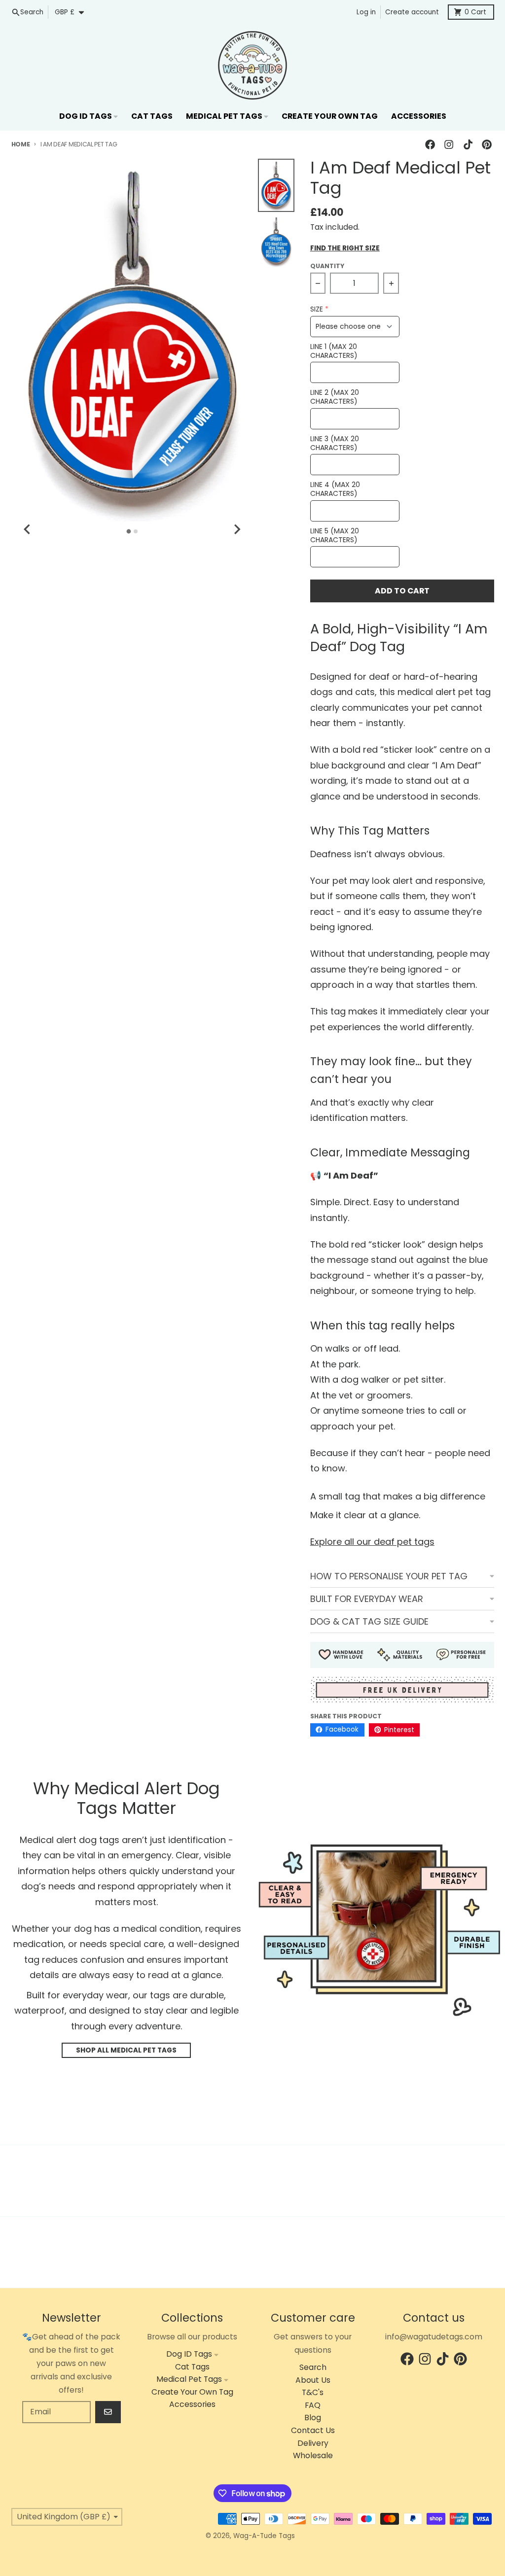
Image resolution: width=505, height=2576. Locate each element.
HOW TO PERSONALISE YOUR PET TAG (389, 1576)
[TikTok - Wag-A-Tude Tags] (468, 145)
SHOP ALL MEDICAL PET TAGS (126, 2050)
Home (21, 144)
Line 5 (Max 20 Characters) (335, 536)
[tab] (129, 532)
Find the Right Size (345, 248)
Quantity (327, 266)
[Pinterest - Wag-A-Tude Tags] (487, 145)
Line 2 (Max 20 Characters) (335, 397)
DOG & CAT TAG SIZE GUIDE (369, 1621)
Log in (366, 12)
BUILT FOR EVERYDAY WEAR (367, 1599)
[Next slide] (237, 529)
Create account (412, 12)
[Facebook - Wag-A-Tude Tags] (430, 145)
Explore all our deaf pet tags (372, 1542)
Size (317, 309)
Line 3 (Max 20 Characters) (335, 443)
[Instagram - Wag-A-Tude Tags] (449, 145)
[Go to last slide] (28, 529)
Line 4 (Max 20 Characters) (335, 489)
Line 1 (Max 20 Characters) (334, 351)
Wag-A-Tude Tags (264, 2536)
